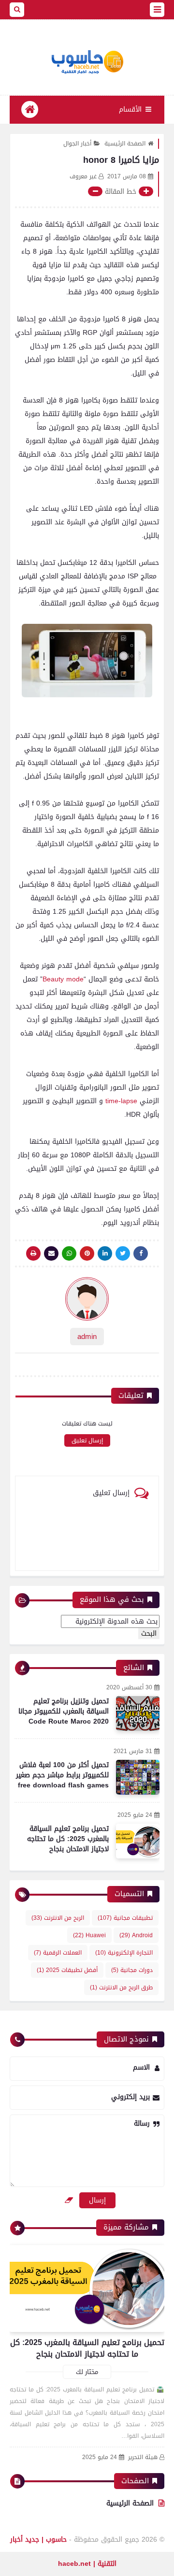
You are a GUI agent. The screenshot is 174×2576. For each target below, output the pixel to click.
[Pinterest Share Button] (105, 1253)
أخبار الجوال (77, 144)
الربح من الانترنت (58, 1918)
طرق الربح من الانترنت (121, 1987)
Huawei (89, 1935)
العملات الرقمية (58, 1953)
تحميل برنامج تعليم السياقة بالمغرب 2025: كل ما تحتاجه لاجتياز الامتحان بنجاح (68, 1839)
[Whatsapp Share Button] (69, 1253)
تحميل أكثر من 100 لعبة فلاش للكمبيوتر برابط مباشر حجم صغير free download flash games (62, 1775)
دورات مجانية (132, 1970)
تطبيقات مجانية (125, 1918)
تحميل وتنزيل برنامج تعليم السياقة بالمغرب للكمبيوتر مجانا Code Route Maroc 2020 (64, 1711)
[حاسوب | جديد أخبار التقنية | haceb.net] (87, 62)
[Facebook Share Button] (141, 1253)
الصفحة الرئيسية (125, 144)
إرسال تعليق (87, 1440)
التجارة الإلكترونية (124, 1953)
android (136, 1935)
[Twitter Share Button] (123, 1253)
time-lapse (120, 1101)
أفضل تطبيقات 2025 (67, 1970)
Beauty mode (63, 979)
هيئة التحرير (143, 2457)
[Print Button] (33, 1253)
